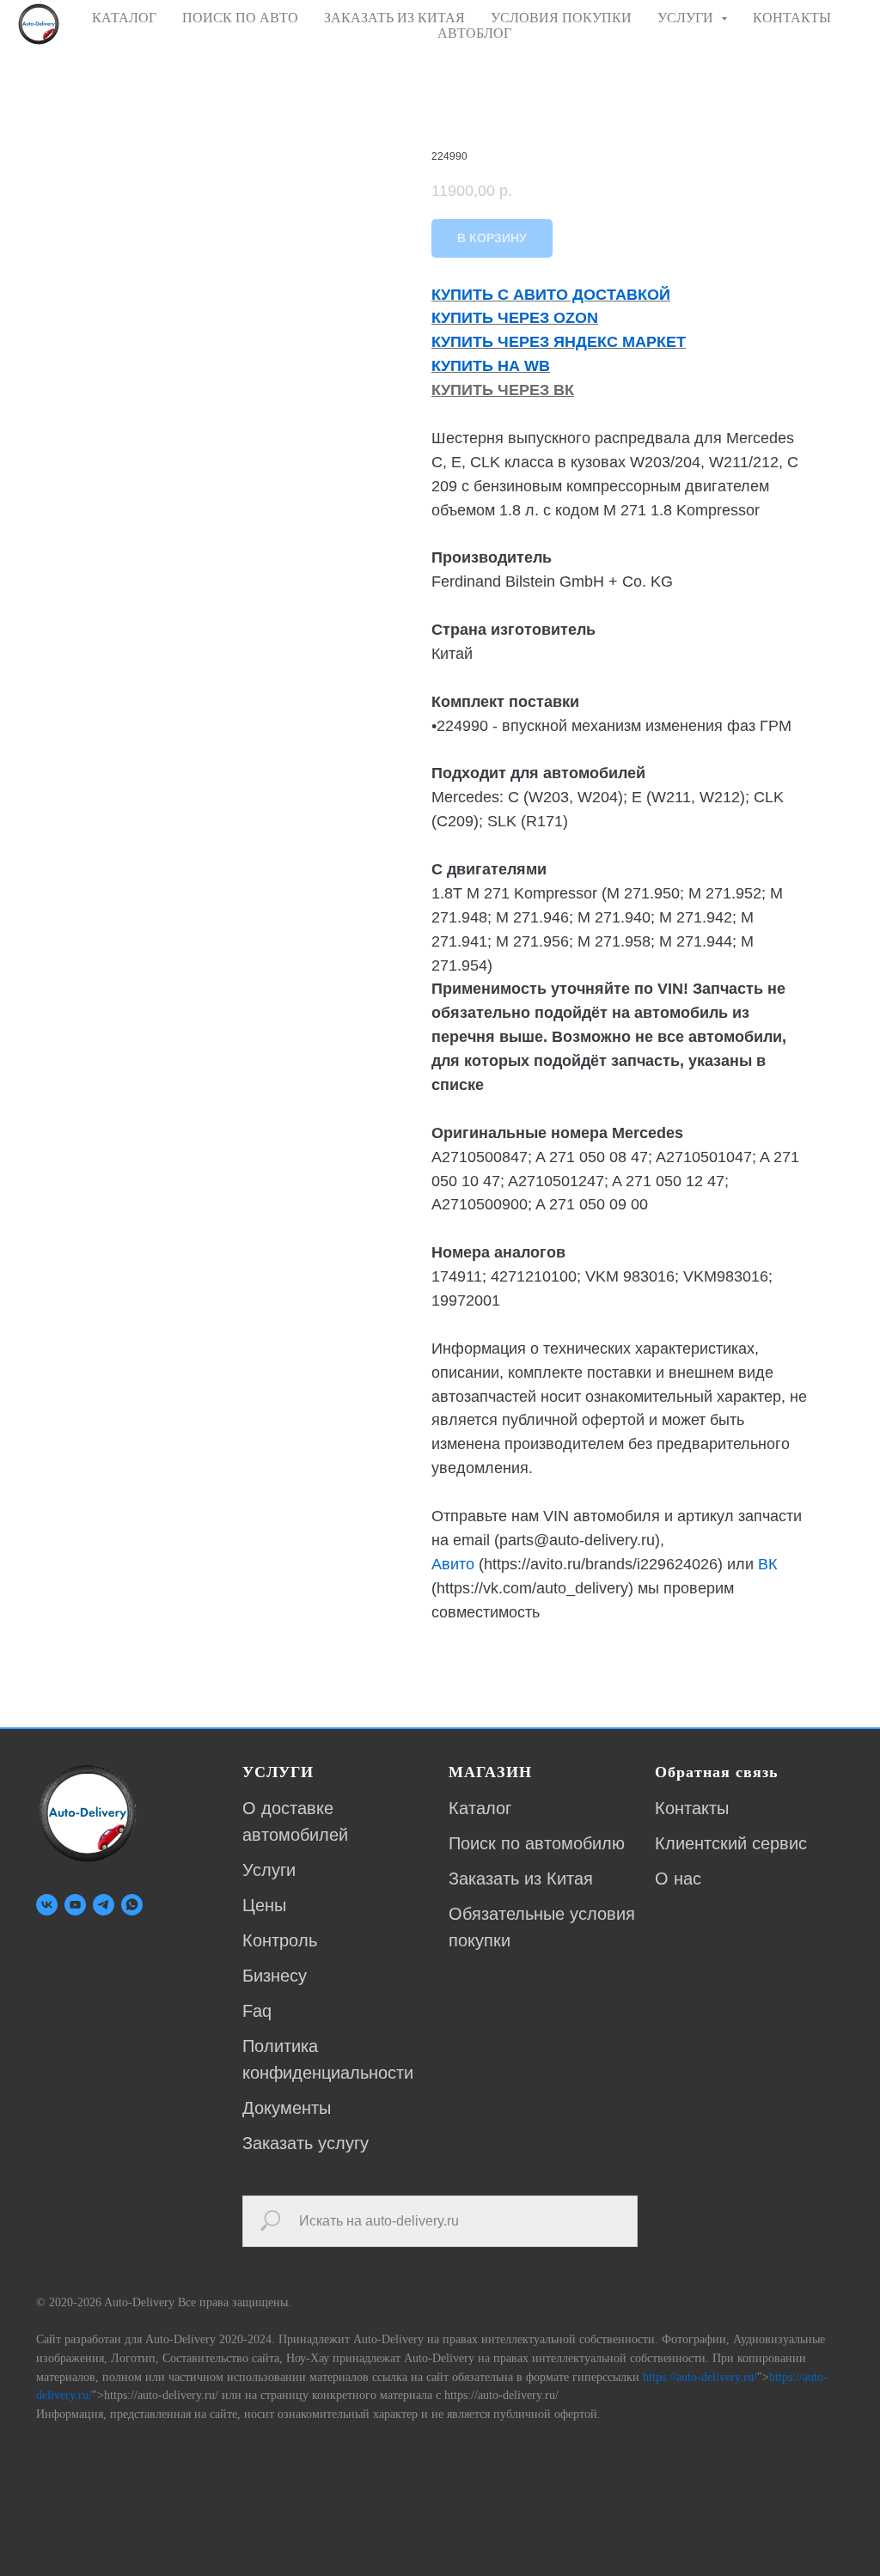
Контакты (692, 1808)
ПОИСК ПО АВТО (240, 18)
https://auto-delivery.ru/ (700, 2377)
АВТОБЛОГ (474, 33)
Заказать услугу (306, 2143)
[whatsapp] (132, 1905)
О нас (678, 1879)
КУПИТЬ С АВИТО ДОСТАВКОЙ (551, 295)
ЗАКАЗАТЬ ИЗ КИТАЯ (394, 18)
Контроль (280, 1940)
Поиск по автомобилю (537, 1843)
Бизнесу (275, 1976)
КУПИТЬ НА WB (491, 366)
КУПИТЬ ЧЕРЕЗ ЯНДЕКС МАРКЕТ (559, 342)
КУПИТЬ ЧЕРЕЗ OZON (515, 318)
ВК (767, 1564)
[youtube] (75, 1905)
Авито (453, 1564)
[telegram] (104, 1905)
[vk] (47, 1905)
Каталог (480, 1808)
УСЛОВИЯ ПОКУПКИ (561, 18)
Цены (264, 1905)
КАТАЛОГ (124, 18)
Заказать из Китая (521, 1879)
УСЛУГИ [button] (687, 18)
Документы (287, 2108)
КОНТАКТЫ (792, 18)
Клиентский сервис (731, 1843)
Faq (257, 2011)
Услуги (269, 1870)
